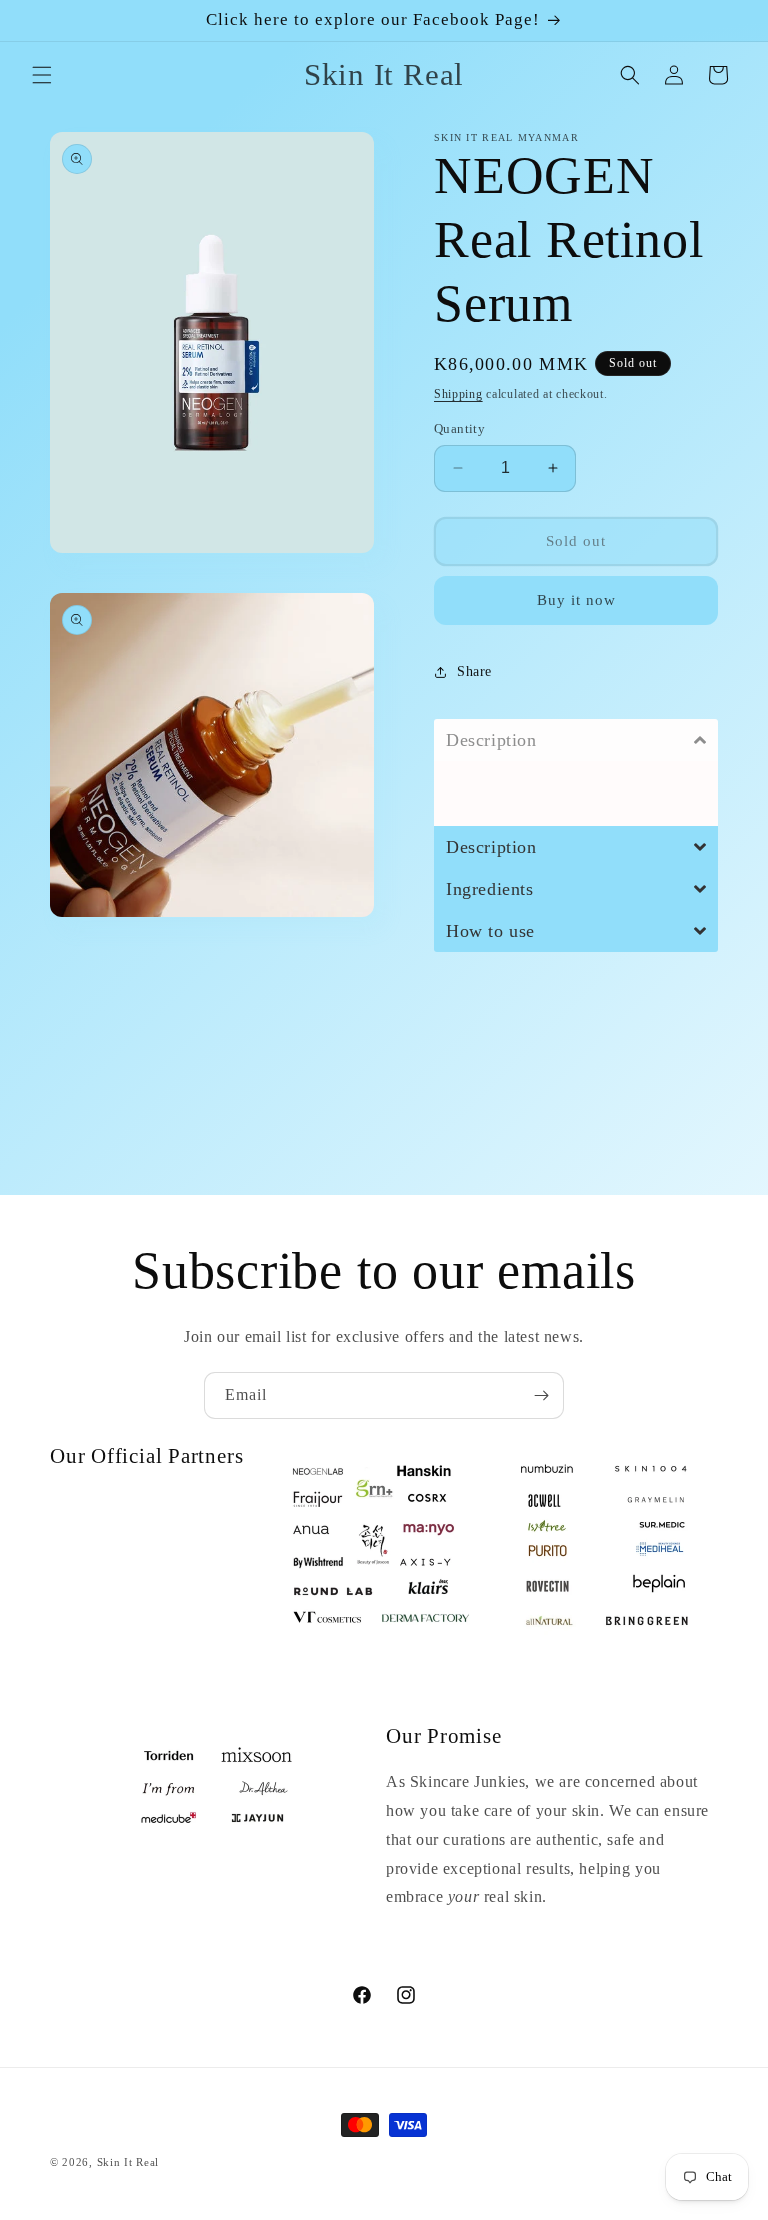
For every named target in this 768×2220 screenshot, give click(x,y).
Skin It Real (128, 2162)
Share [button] (474, 671)
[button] (42, 75)
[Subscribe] (541, 1395)
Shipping (458, 394)
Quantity (459, 428)
